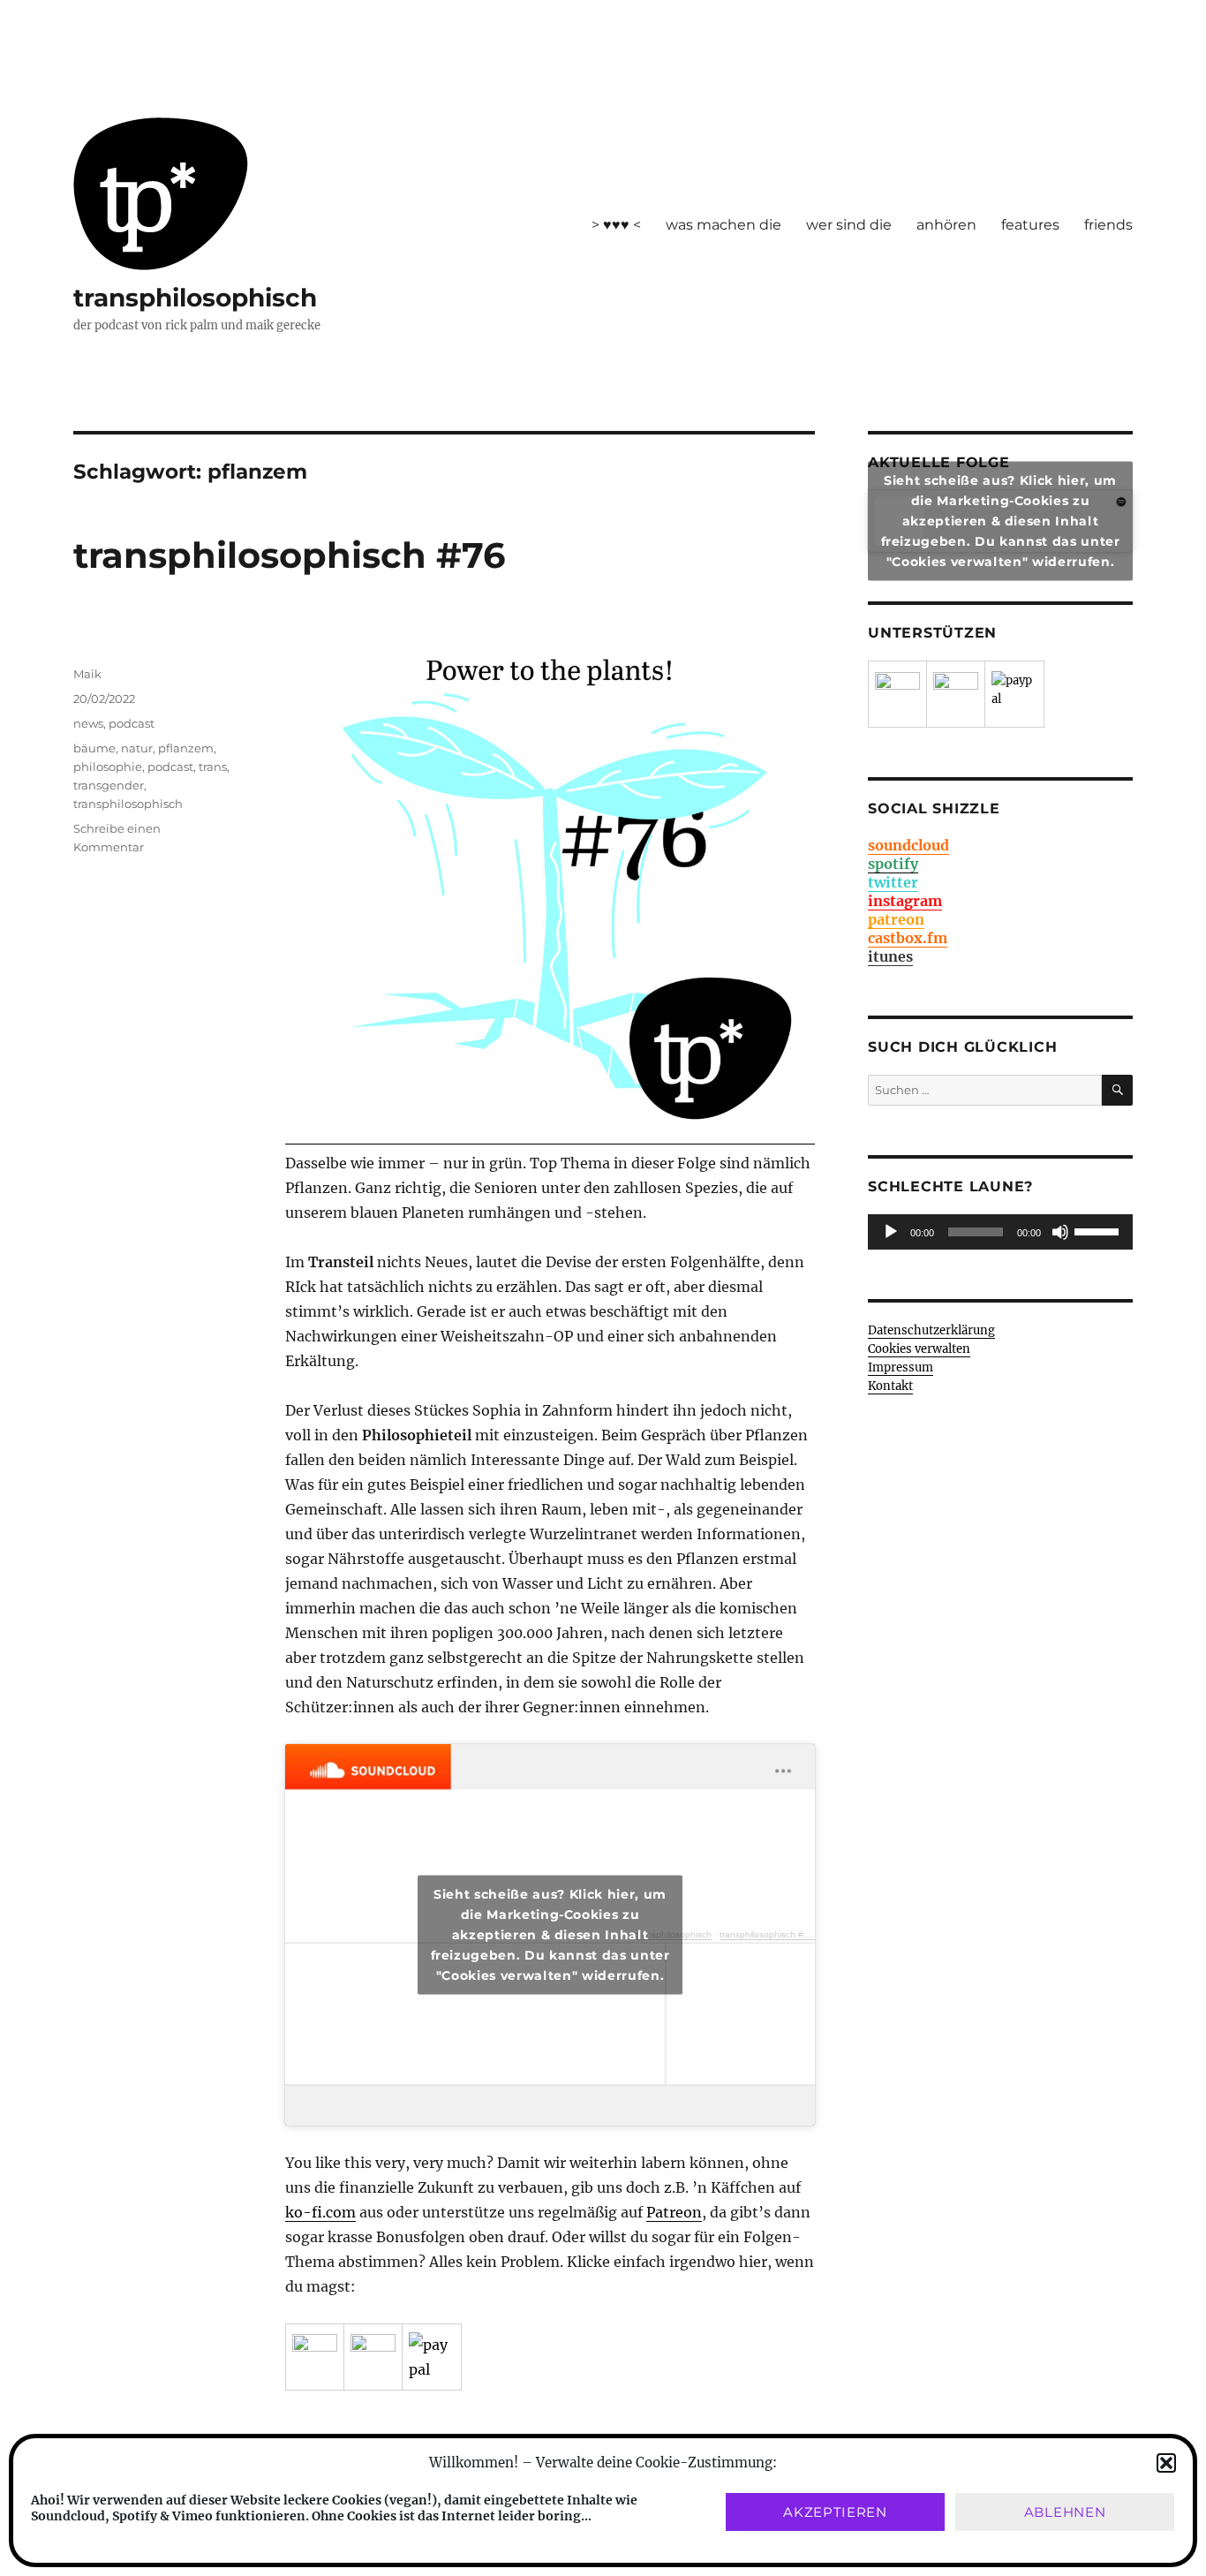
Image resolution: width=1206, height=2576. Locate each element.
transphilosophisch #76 (289, 555)
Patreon (674, 2212)
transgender (109, 785)
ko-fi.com (320, 2212)
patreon (896, 919)
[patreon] (315, 2357)
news (88, 723)
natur (137, 748)
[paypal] (432, 2357)
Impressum (901, 1367)
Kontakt (890, 1386)
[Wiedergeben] (891, 1232)
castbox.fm (908, 938)
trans (213, 767)
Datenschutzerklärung (931, 1330)
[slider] (1099, 1230)
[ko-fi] (373, 2357)
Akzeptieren (835, 2512)
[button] (1166, 2463)
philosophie (108, 767)
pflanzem (186, 748)
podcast (132, 723)
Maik (87, 674)
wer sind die (849, 225)
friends (1108, 225)
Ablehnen (1065, 2512)
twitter (893, 882)
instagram (905, 901)
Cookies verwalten (919, 1349)
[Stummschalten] (1060, 1232)
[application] (1000, 1232)
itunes (890, 956)
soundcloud (908, 845)
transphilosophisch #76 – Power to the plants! (813, 1934)
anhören (946, 225)
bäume (94, 748)
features (1030, 225)
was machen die (724, 225)
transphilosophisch (195, 298)
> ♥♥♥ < (616, 225)
